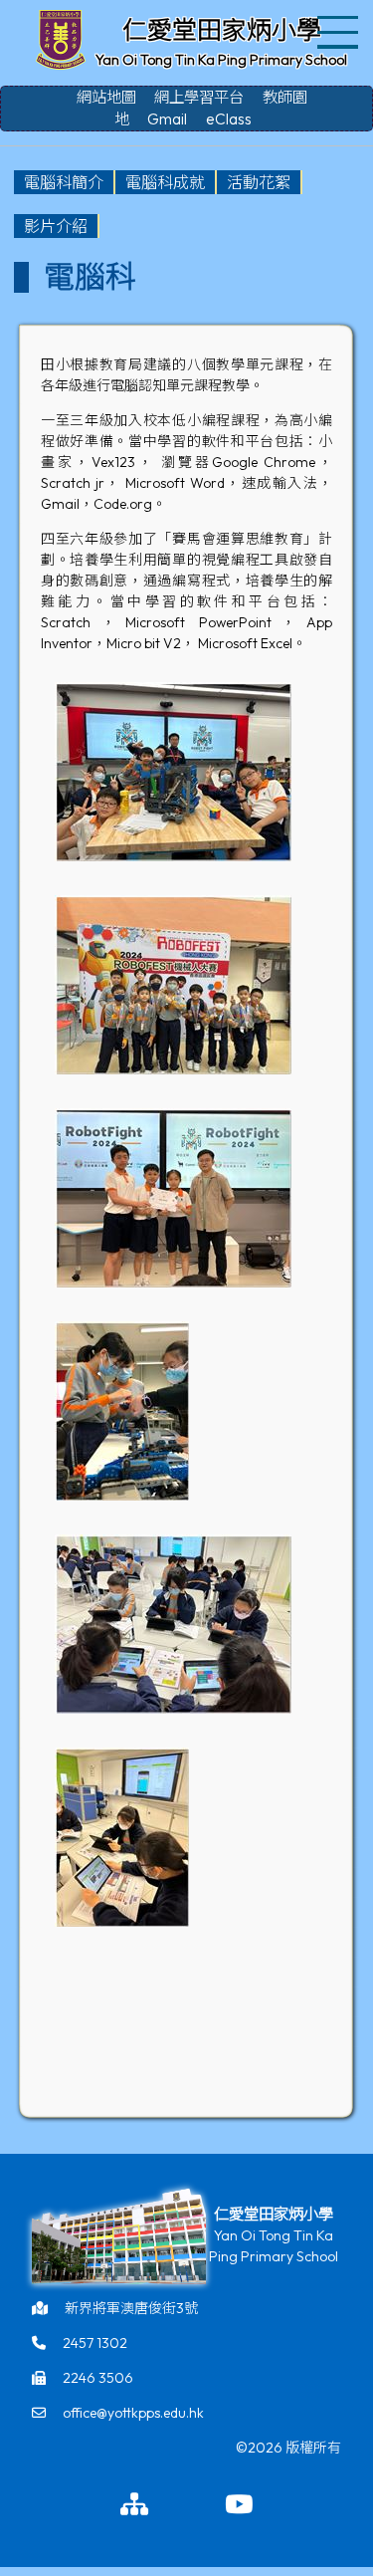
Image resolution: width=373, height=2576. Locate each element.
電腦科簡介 (64, 182)
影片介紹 (56, 226)
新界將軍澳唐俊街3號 (131, 2308)
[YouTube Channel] (239, 2505)
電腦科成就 (165, 182)
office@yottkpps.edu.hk (133, 2413)
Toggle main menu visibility (339, 30)
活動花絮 (259, 182)
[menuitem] (65, 182)
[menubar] (186, 204)
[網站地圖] (134, 2505)
